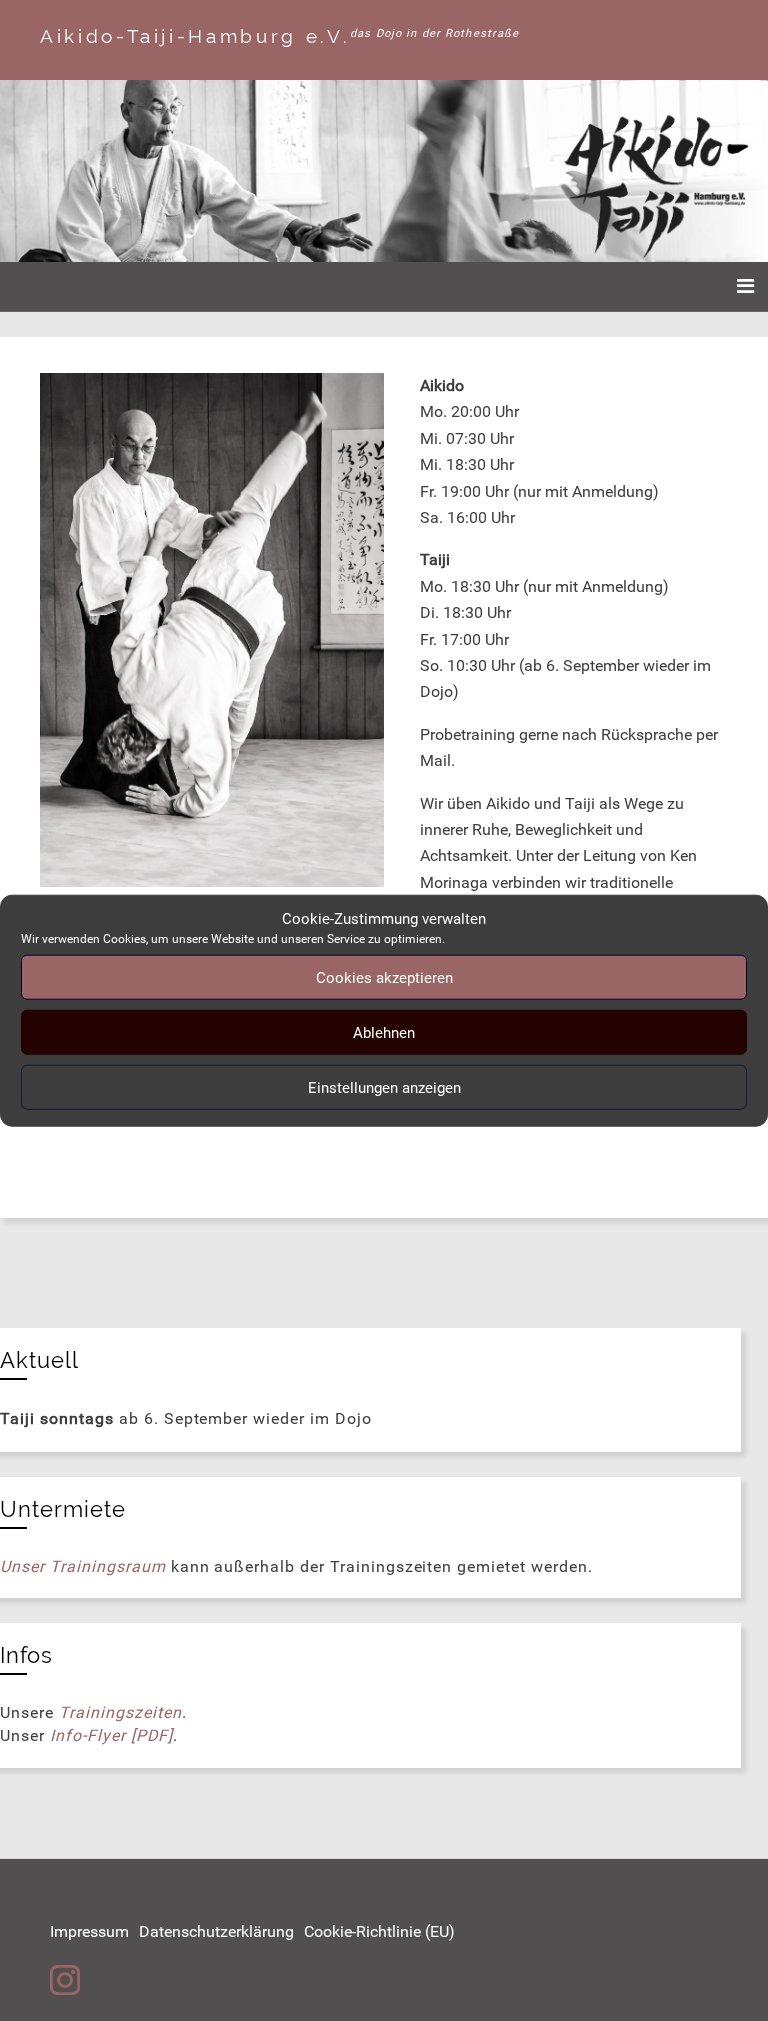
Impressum (89, 1931)
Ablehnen (384, 1032)
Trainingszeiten (120, 1712)
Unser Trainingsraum (82, 1566)
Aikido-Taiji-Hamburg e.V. (195, 36)
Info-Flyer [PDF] (111, 1735)
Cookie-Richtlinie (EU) (379, 1931)
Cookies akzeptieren (384, 977)
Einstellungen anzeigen (384, 1087)
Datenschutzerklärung (216, 1931)
